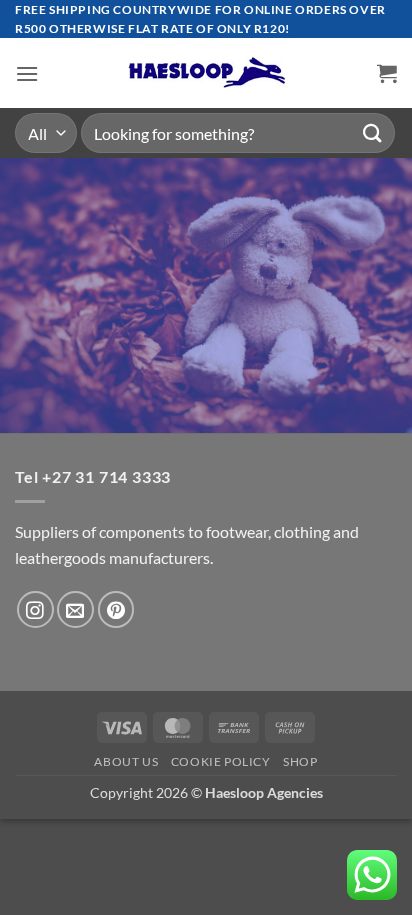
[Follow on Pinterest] (116, 609)
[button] (27, 73)
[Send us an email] (75, 609)
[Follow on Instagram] (35, 609)
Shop (300, 761)
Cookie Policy (221, 761)
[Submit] (373, 133)
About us (126, 761)
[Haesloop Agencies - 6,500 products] (206, 73)
